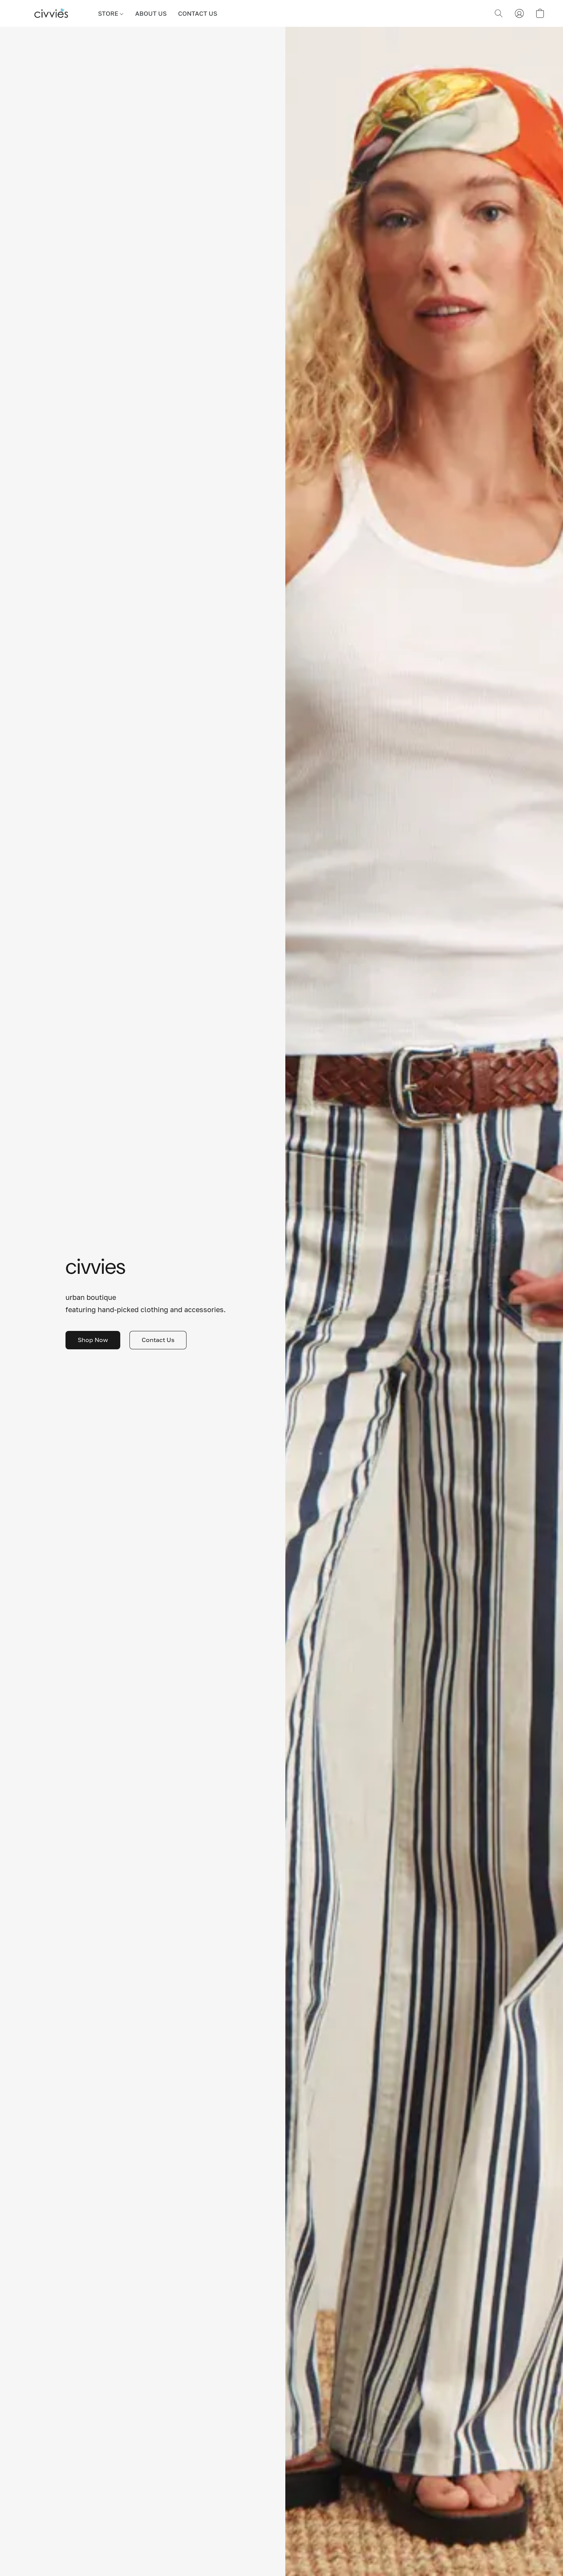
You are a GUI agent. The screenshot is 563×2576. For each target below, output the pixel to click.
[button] (51, 13)
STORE (109, 13)
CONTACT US (198, 13)
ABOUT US (151, 13)
